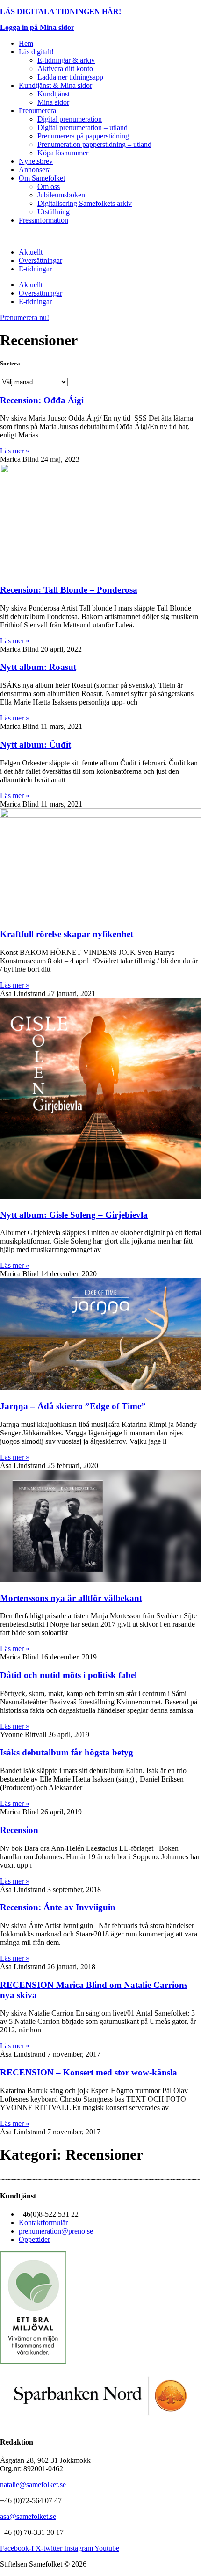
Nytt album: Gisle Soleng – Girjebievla (74, 1215)
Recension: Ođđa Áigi (42, 400)
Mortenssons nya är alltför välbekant (71, 1598)
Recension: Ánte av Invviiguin (58, 1907)
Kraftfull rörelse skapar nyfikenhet (67, 934)
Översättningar (40, 260)
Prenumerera (37, 111)
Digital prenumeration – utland (83, 127)
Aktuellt (31, 252)
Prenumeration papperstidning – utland (94, 144)
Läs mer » (15, 451)
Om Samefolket (42, 178)
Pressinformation (43, 220)
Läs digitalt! (36, 52)
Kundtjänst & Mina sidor (55, 85)
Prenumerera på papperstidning (83, 136)
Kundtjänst (54, 94)
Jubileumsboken (61, 195)
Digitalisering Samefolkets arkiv (85, 203)
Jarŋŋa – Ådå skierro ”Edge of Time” (73, 1406)
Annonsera (35, 170)
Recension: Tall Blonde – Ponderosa (69, 590)
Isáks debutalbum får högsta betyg (67, 1752)
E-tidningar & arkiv (66, 60)
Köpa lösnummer (63, 153)
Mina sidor (53, 102)
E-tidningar (35, 269)
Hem (26, 43)
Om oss (49, 186)
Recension (19, 1830)
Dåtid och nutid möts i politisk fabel (68, 1675)
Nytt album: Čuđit (36, 745)
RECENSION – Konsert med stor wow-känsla (89, 2072)
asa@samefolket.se (28, 2516)
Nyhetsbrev (36, 161)
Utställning (54, 212)
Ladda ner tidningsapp (70, 77)
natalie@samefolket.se (33, 2485)
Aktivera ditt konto (65, 69)
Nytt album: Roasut (38, 667)
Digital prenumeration (70, 119)
